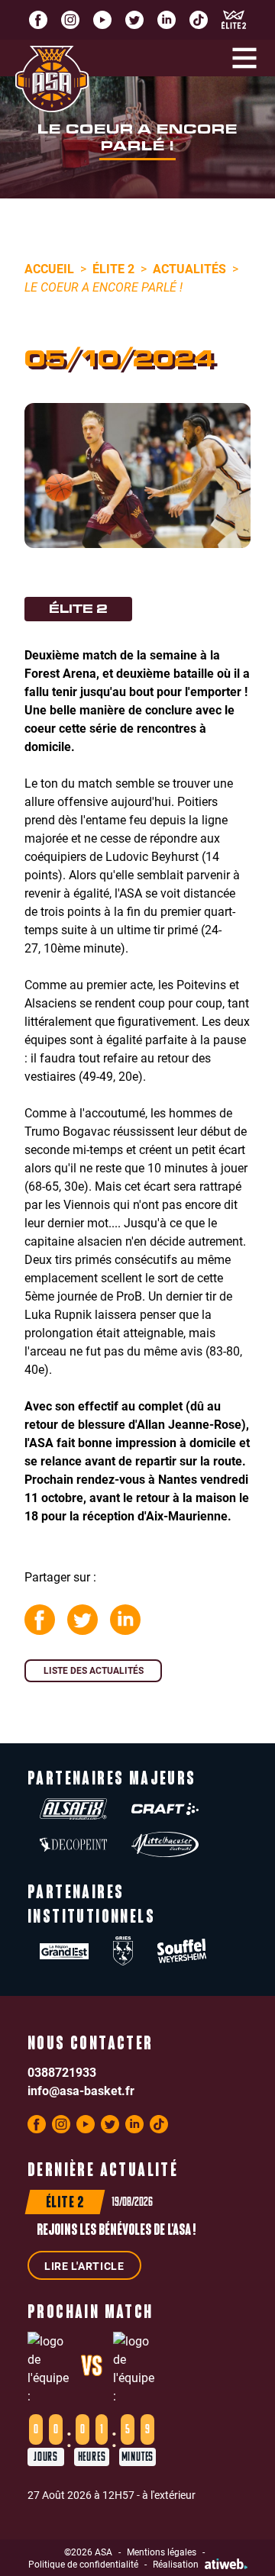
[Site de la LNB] (234, 20)
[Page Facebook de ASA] (38, 20)
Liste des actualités (94, 1670)
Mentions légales (162, 2552)
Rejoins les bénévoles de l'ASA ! (116, 2231)
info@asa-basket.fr (81, 2090)
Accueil (49, 268)
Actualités (189, 268)
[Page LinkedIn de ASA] (167, 20)
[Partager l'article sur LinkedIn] (125, 1620)
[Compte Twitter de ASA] (134, 20)
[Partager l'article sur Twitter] (82, 1620)
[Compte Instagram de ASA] (70, 20)
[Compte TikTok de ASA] (199, 20)
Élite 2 (113, 268)
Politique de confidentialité (83, 2564)
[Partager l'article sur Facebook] (40, 1620)
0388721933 (62, 2072)
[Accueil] (52, 79)
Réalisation (176, 2564)
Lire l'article (84, 2266)
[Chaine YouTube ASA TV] (102, 20)
